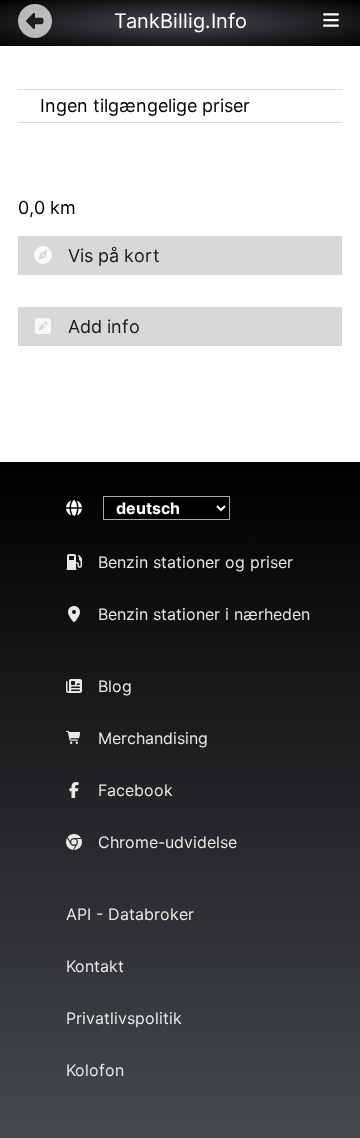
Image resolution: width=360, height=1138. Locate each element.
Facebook (135, 790)
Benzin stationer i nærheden (204, 614)
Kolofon (95, 1070)
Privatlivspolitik (124, 1018)
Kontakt (95, 966)
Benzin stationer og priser (195, 562)
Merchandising (153, 738)
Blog (115, 686)
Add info (104, 326)
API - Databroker (130, 914)
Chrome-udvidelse (167, 842)
